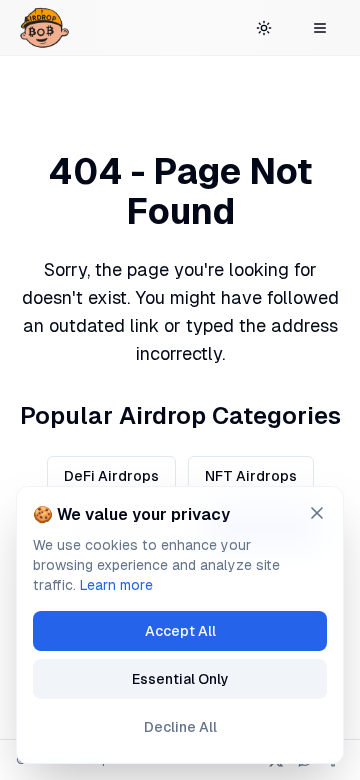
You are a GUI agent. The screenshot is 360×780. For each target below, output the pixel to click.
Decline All (180, 727)
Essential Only (180, 679)
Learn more (116, 585)
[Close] (317, 513)
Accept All (180, 631)
